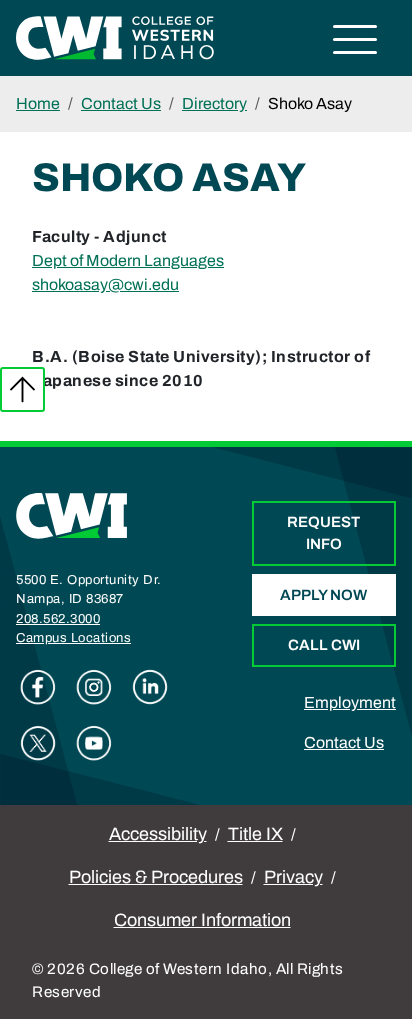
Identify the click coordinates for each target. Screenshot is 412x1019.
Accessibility (158, 834)
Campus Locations (73, 638)
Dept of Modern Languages (128, 260)
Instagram (94, 687)
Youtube (94, 743)
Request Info (323, 533)
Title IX (255, 834)
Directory (214, 103)
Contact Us (121, 103)
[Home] (72, 514)
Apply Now (323, 595)
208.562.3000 (58, 619)
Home (38, 103)
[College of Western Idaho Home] (115, 36)
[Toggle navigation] (355, 42)
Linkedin (150, 687)
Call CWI (324, 645)
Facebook (38, 687)
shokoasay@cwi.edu (105, 284)
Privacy (293, 877)
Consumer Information (202, 920)
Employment (350, 702)
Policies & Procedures (156, 877)
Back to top (22, 389)
